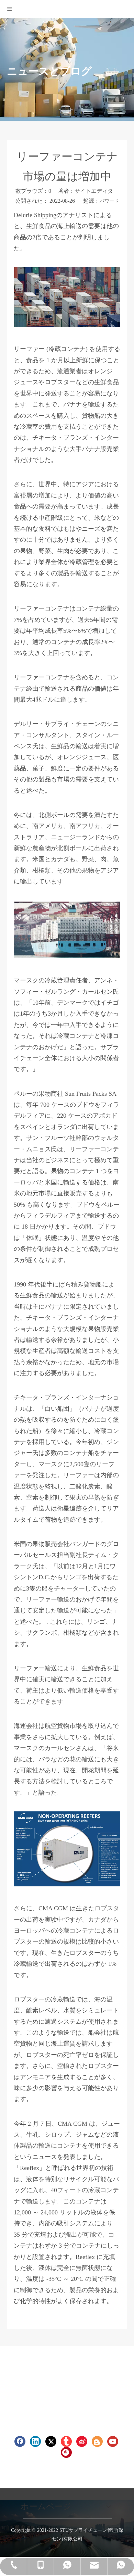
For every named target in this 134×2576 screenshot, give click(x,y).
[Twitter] (51, 2441)
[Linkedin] (35, 2441)
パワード (109, 201)
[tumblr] (66, 2441)
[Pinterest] (66, 2452)
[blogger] (97, 2441)
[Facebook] (20, 2441)
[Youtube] (113, 2441)
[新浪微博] (82, 2441)
